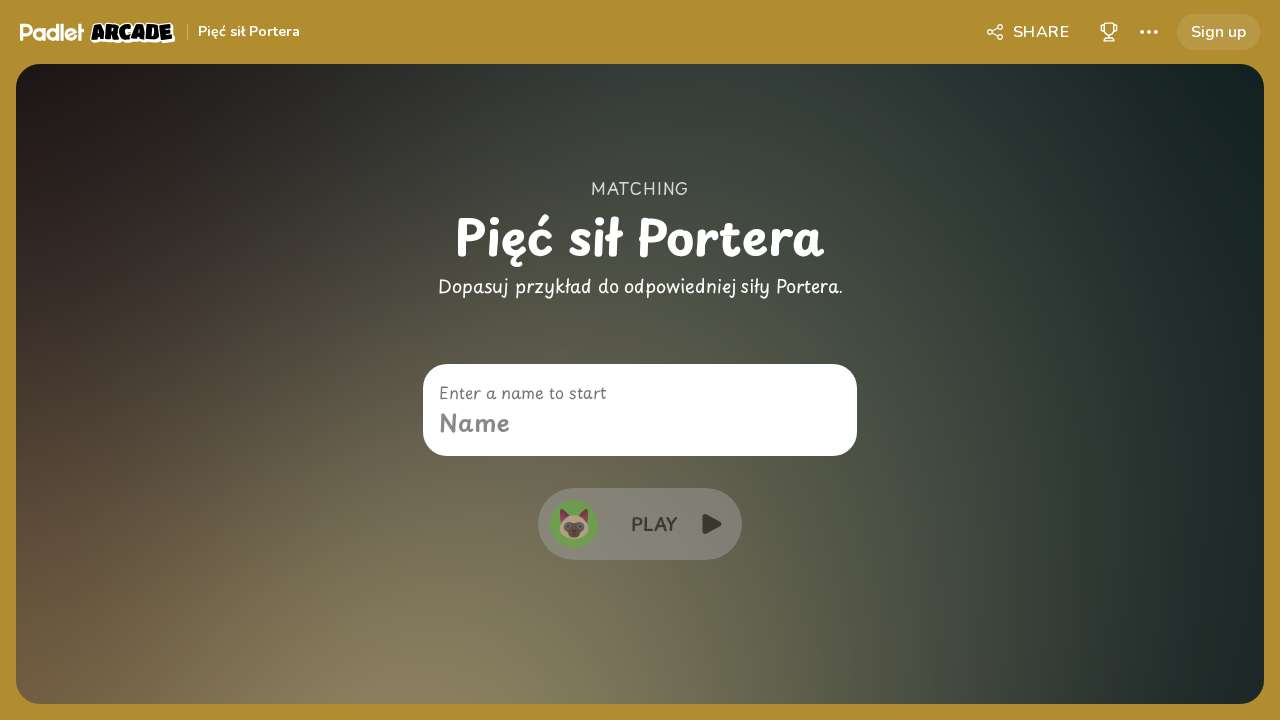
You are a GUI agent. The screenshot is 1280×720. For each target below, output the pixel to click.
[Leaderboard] (1109, 32)
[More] (1149, 32)
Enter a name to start (522, 392)
